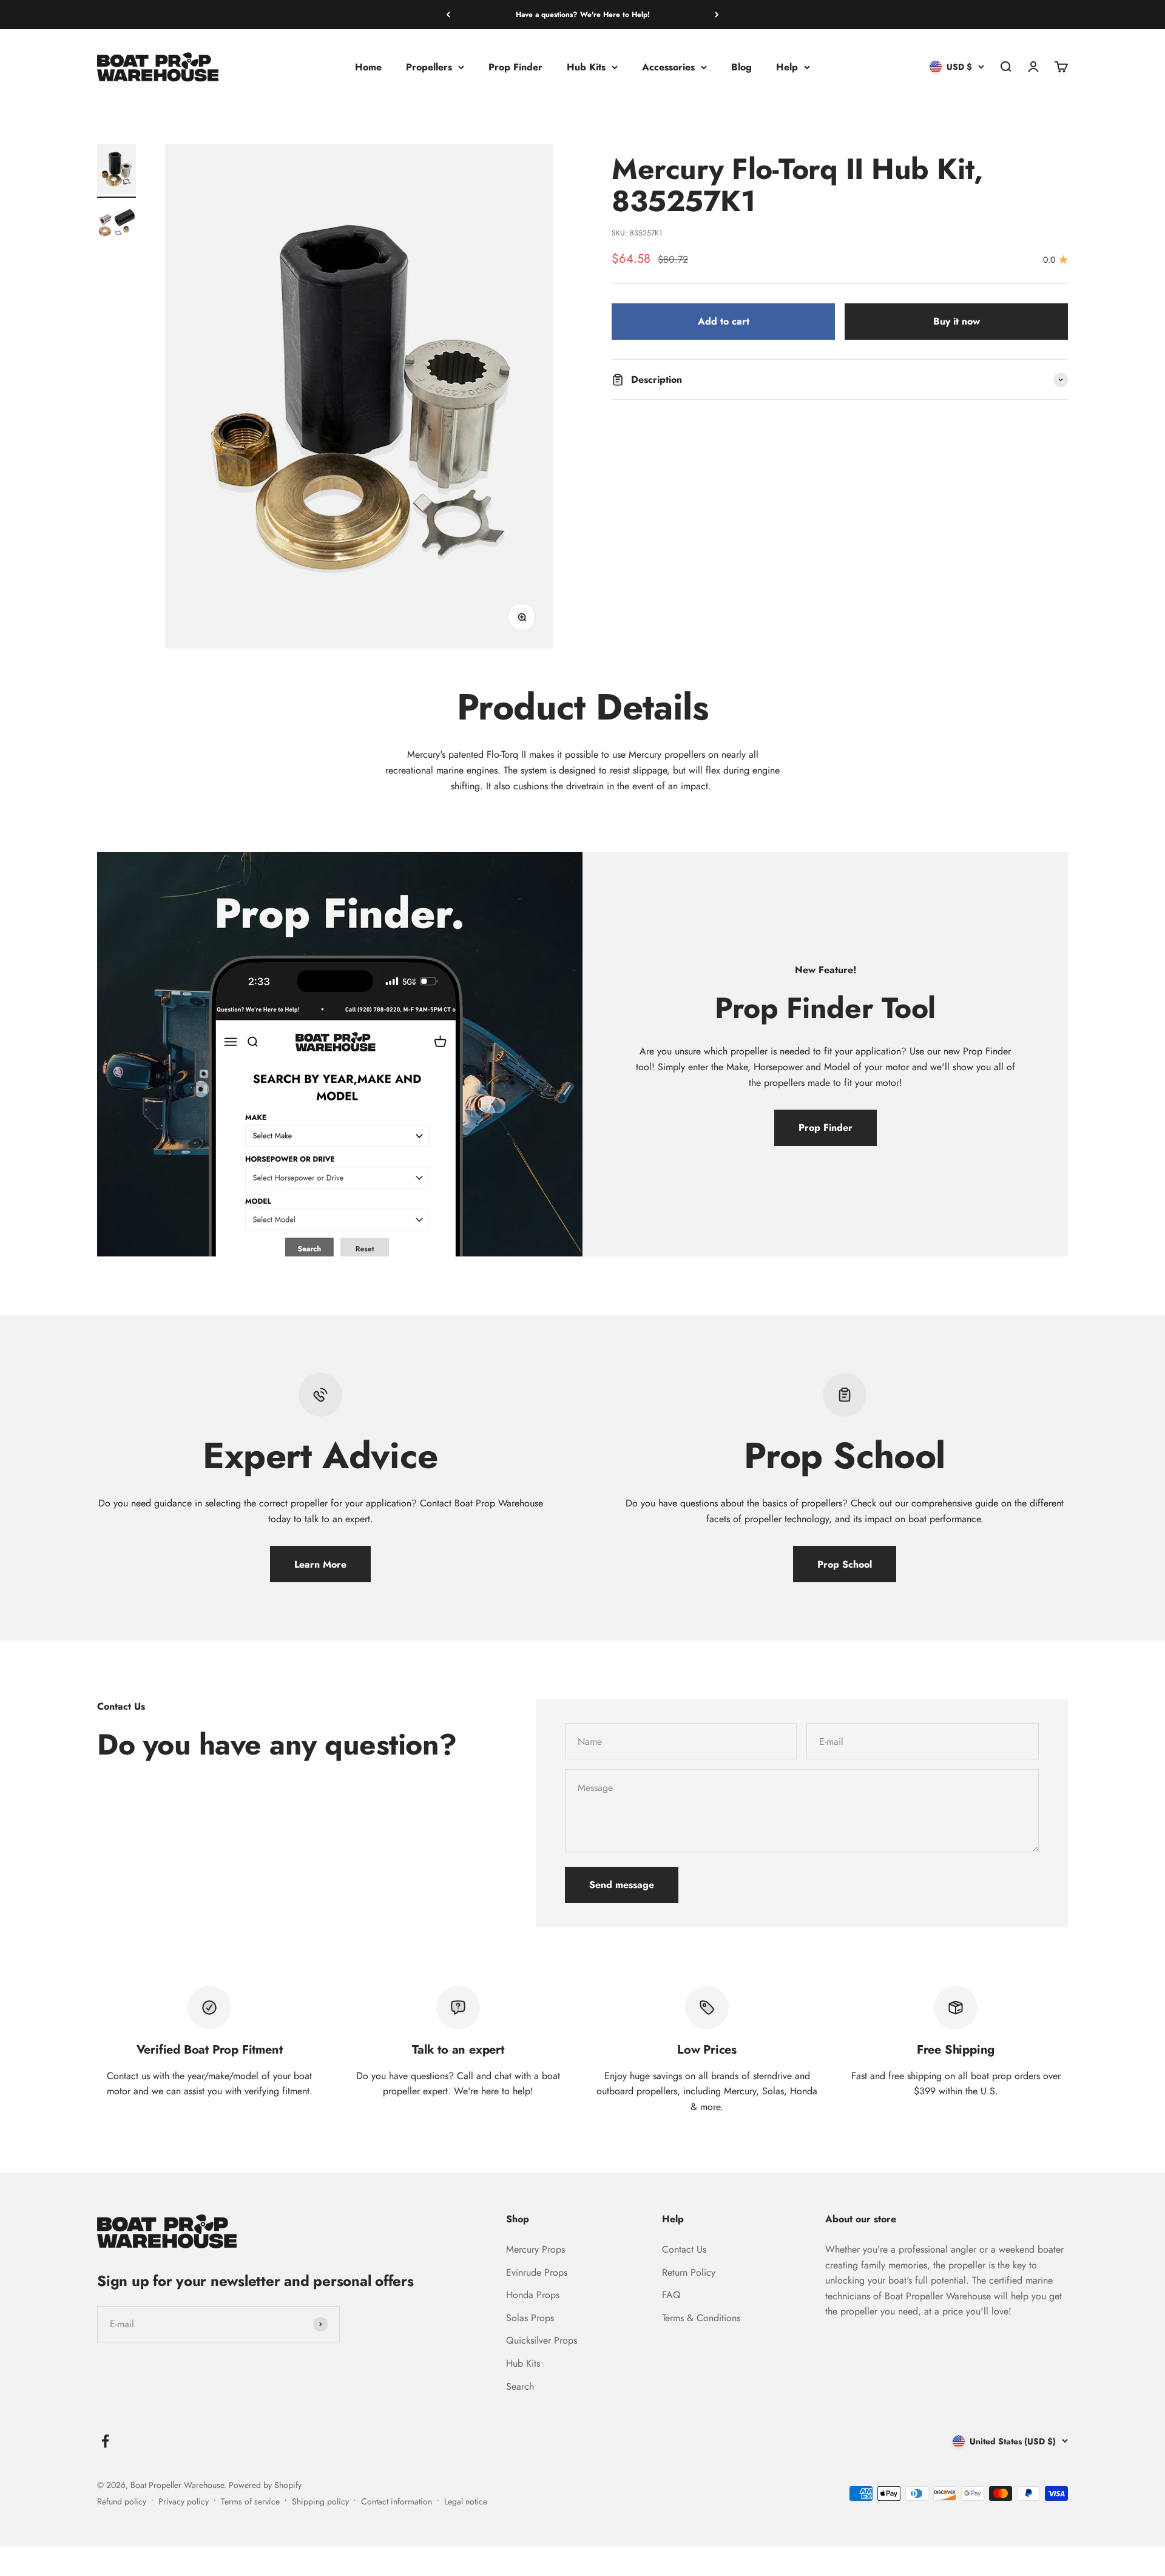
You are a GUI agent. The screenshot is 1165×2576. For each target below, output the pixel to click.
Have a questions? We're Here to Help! (583, 15)
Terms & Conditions (701, 2318)
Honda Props (533, 2295)
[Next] (717, 15)
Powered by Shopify (265, 2485)
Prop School (845, 1564)
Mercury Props (535, 2249)
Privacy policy (184, 2501)
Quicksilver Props (542, 2340)
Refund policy (122, 2501)
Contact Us (684, 2249)
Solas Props (530, 2318)
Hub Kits (586, 67)
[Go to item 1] (116, 171)
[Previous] (448, 15)
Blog (741, 67)
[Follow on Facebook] (105, 2441)
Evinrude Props (537, 2272)
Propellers (429, 67)
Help (787, 67)
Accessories (668, 67)
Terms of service (250, 2501)
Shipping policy (320, 2501)
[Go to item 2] (116, 225)
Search (520, 2386)
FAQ (671, 2295)
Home (368, 67)
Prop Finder (515, 67)
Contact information (397, 2501)
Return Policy (689, 2272)
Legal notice (466, 2501)
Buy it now (957, 322)
